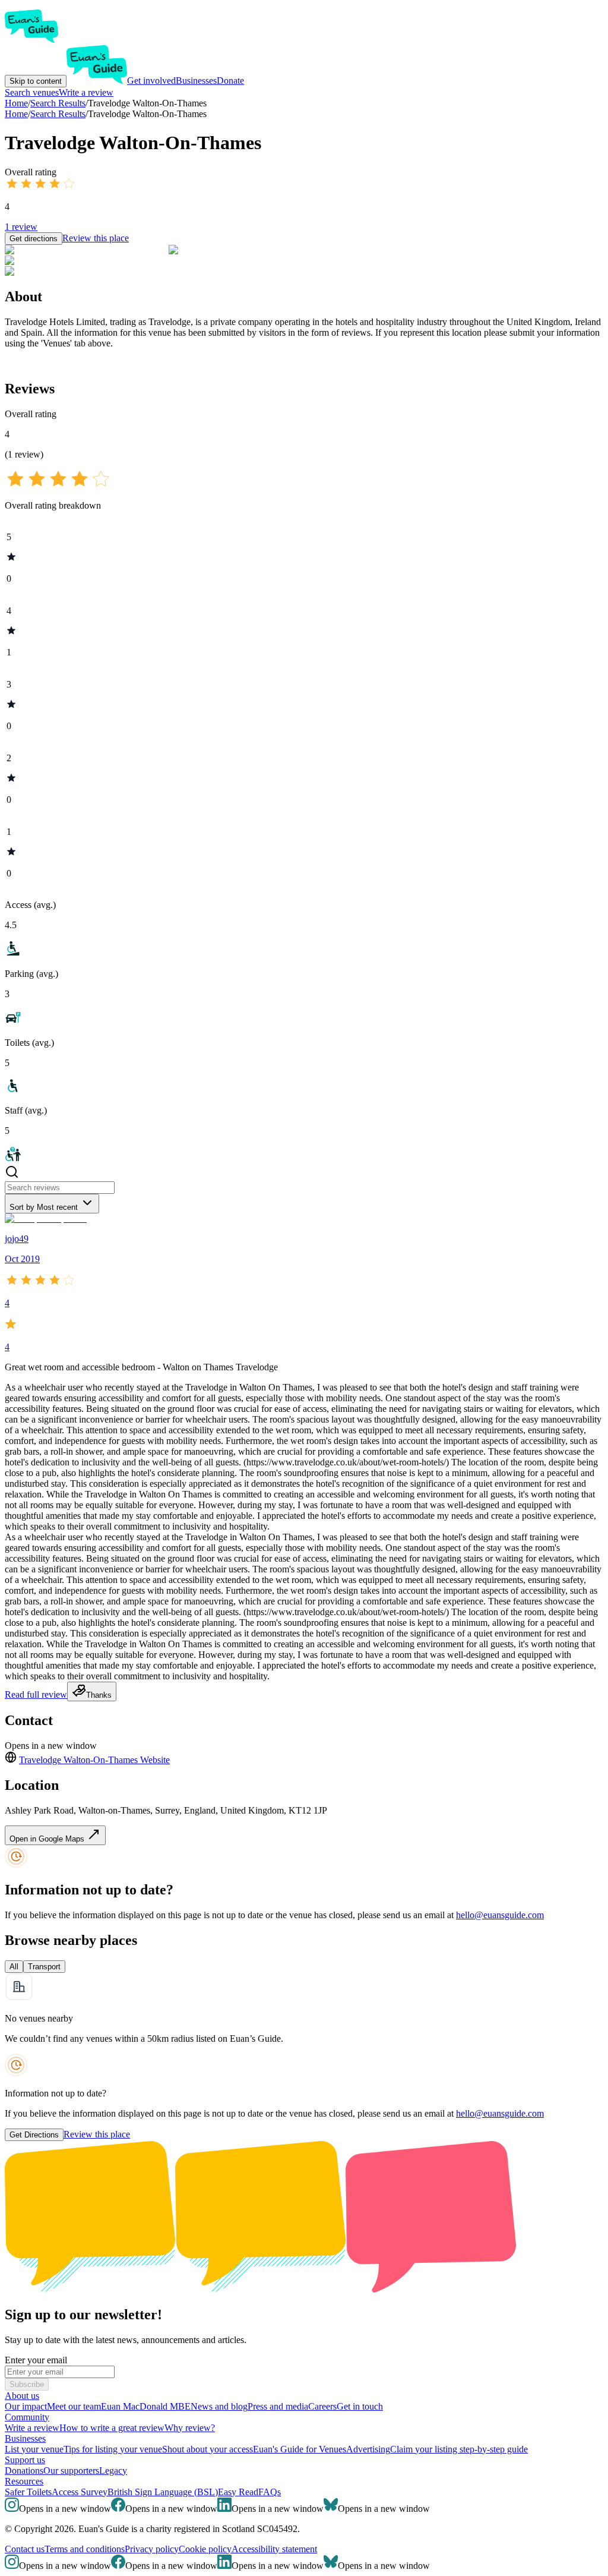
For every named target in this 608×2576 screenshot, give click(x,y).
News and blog (219, 2406)
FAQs (270, 2492)
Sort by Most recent (44, 1207)
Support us (25, 2460)
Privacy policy (152, 2549)
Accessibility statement (274, 2549)
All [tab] (14, 1967)
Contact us (25, 2549)
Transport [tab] (44, 1967)
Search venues (32, 92)
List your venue (34, 2449)
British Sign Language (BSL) (163, 2492)
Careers (322, 2406)
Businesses (196, 81)
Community (27, 2417)
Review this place (96, 238)
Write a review (86, 92)
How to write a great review (112, 2428)
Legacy (113, 2471)
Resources (24, 2481)
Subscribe (27, 2384)
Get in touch (360, 2406)
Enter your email (36, 2360)
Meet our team (74, 2406)
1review (21, 227)
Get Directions (34, 2135)
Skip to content (36, 81)
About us (22, 2396)
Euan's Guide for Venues (300, 2449)
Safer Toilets (28, 2492)
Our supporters (71, 2471)
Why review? (190, 2428)
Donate (230, 81)
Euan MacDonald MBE (146, 2406)
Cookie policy (205, 2549)
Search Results (58, 114)
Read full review (36, 1694)
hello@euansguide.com (500, 1915)
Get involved (151, 81)
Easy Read (238, 2492)
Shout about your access (208, 2449)
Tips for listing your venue (113, 2449)
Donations (24, 2471)
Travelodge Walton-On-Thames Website (94, 1760)
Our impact (26, 2406)
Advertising (368, 2449)
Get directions (34, 239)
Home (16, 114)
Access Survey (80, 2492)
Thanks (99, 1695)
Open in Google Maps (48, 1839)
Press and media (278, 2406)
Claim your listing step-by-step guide (459, 2449)
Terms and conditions (85, 2549)
